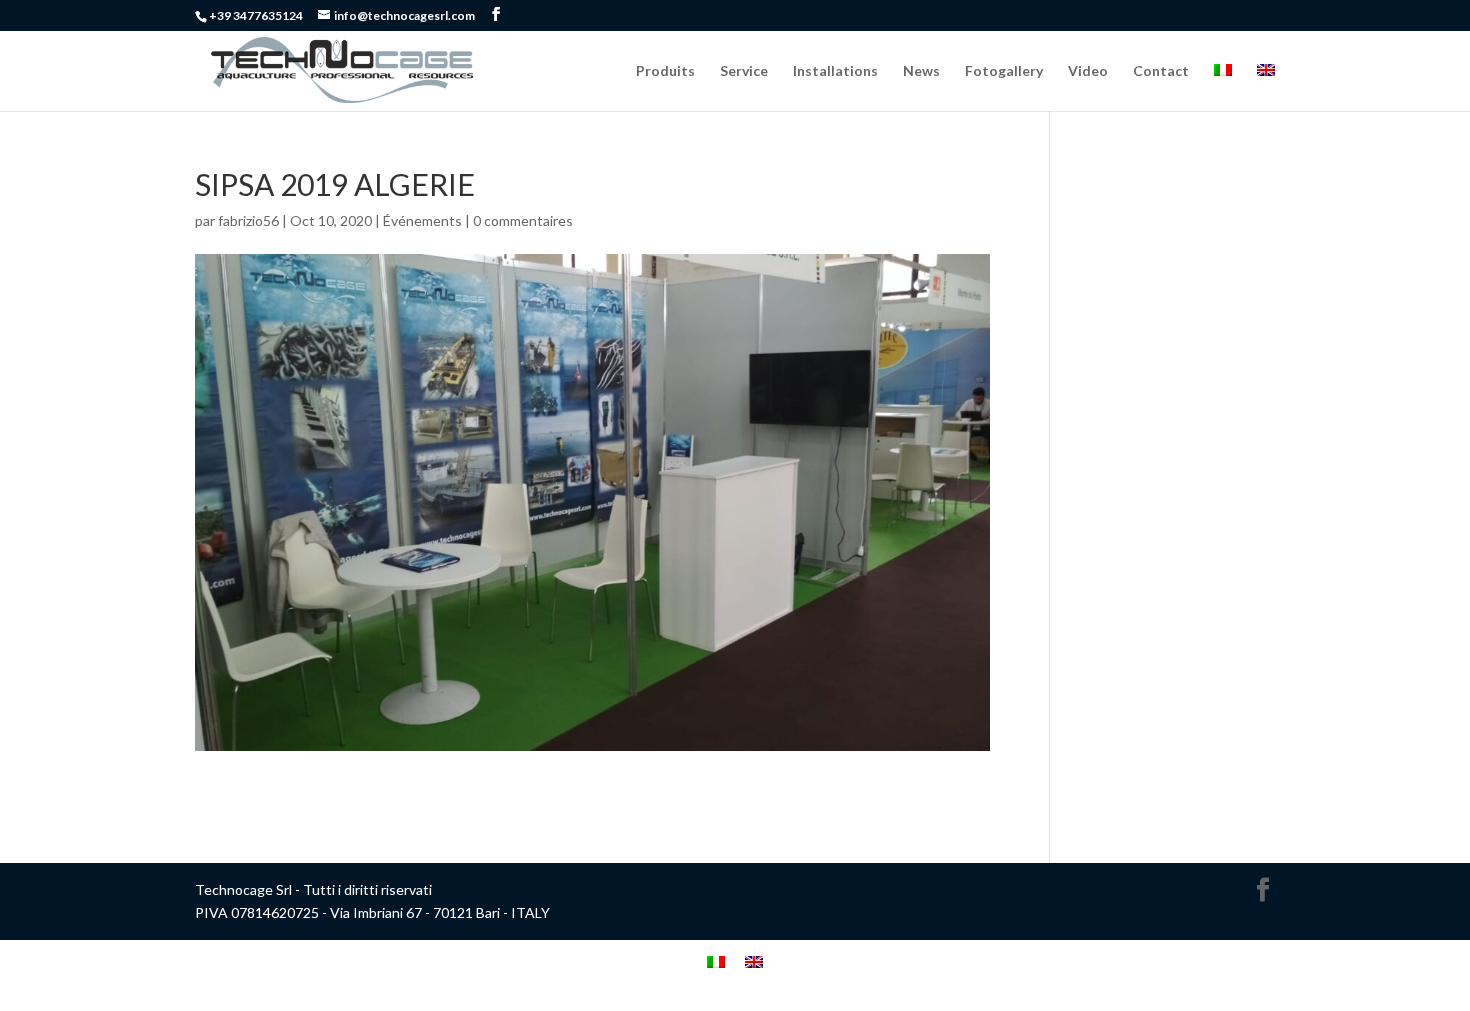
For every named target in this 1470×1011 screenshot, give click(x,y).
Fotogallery (1004, 71)
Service (744, 71)
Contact (1161, 71)
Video (1088, 71)
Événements (422, 220)
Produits (665, 71)
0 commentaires (523, 220)
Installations (835, 71)
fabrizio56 (248, 220)
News (921, 71)
